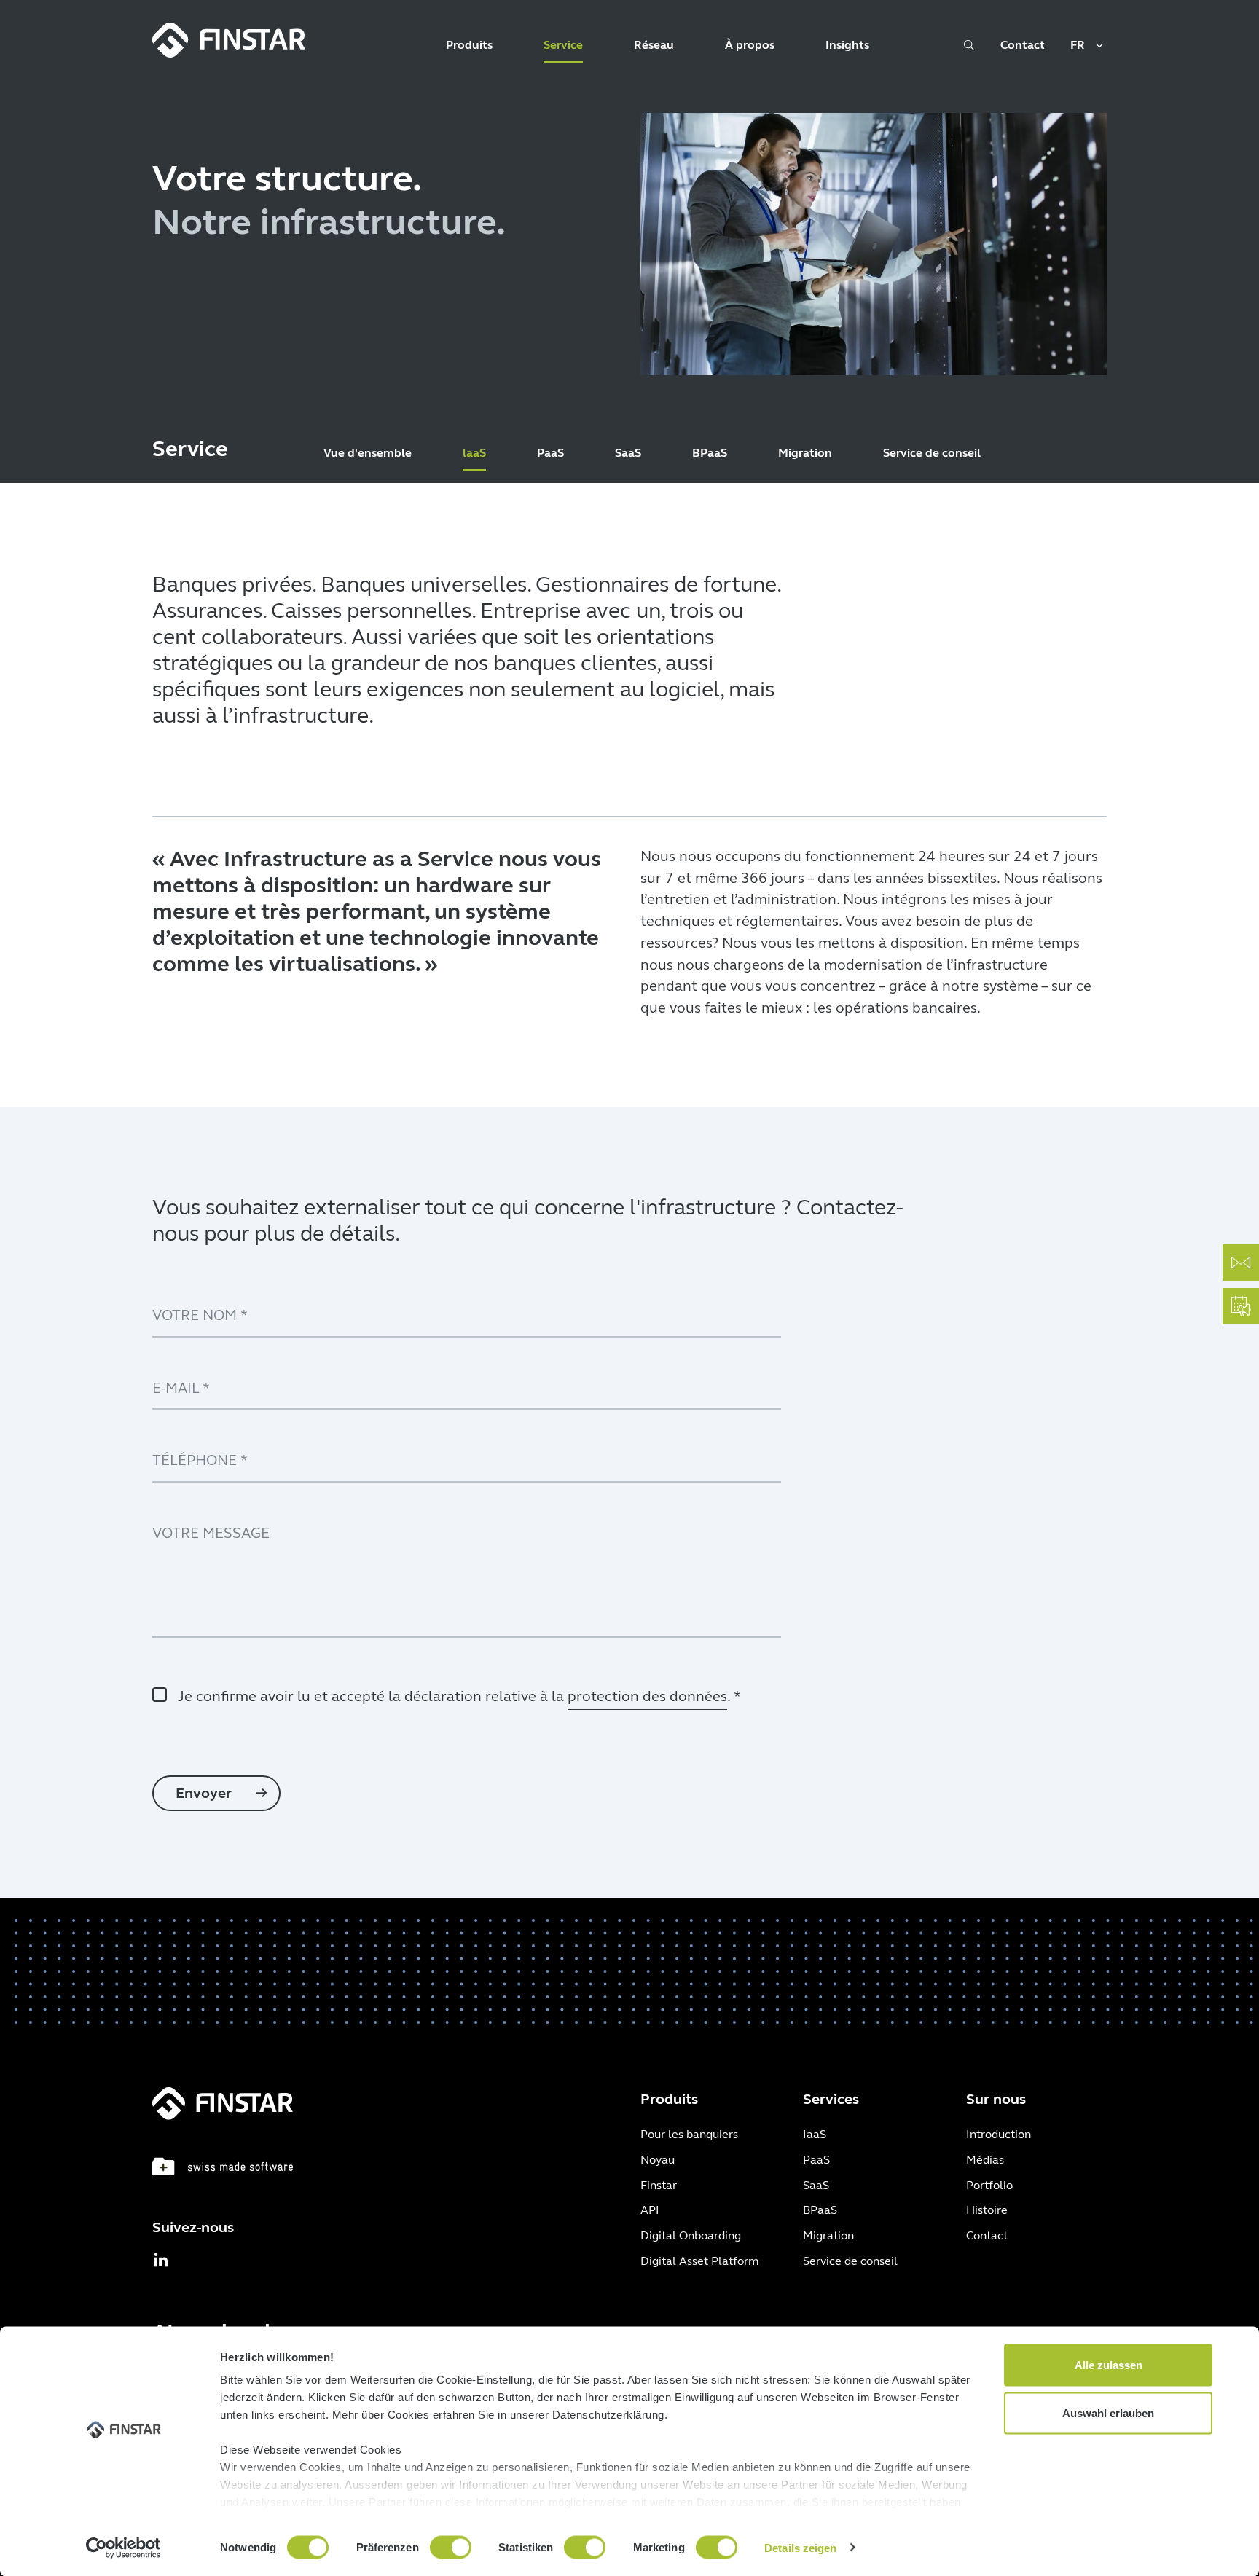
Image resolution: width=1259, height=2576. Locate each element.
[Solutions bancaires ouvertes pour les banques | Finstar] (229, 40)
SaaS (628, 453)
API (650, 2210)
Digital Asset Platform (699, 2261)
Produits (469, 45)
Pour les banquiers (689, 2134)
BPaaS (710, 453)
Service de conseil (932, 453)
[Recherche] (969, 50)
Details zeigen (800, 2547)
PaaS (550, 453)
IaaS (815, 2134)
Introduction (999, 2134)
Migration (805, 453)
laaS (474, 453)
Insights (847, 45)
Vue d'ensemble (368, 453)
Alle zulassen (1109, 2365)
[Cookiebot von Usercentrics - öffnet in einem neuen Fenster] (123, 2548)
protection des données (647, 1696)
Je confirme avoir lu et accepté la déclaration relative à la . (459, 1696)
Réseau (654, 45)
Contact (1023, 45)
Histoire (987, 2210)
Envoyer (205, 1793)
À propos (750, 45)
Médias (985, 2160)
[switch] (451, 2547)
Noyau (658, 2160)
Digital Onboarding (691, 2235)
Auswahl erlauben (1108, 2412)
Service (563, 45)
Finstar (659, 2185)
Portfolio (989, 2185)
